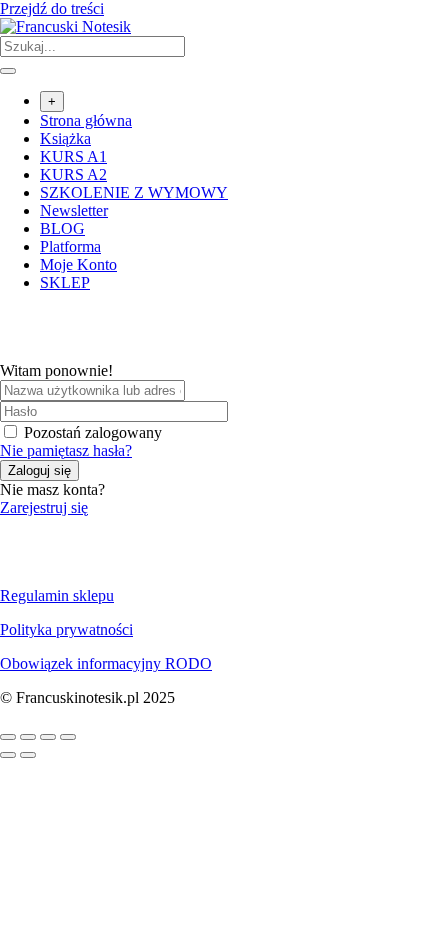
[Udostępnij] (48, 737)
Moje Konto (78, 264)
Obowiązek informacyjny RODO (106, 663)
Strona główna (86, 120)
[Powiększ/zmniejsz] (8, 737)
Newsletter (74, 210)
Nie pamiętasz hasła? (66, 450)
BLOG (62, 228)
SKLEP (65, 282)
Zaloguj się (39, 470)
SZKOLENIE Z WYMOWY (134, 192)
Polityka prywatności (66, 629)
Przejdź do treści (52, 8)
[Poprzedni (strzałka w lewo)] (8, 755)
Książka (65, 138)
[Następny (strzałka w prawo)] (28, 755)
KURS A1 (73, 156)
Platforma (70, 246)
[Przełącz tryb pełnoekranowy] (28, 737)
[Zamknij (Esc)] (68, 737)
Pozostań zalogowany (93, 432)
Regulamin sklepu (57, 595)
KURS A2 (73, 174)
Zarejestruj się (44, 507)
